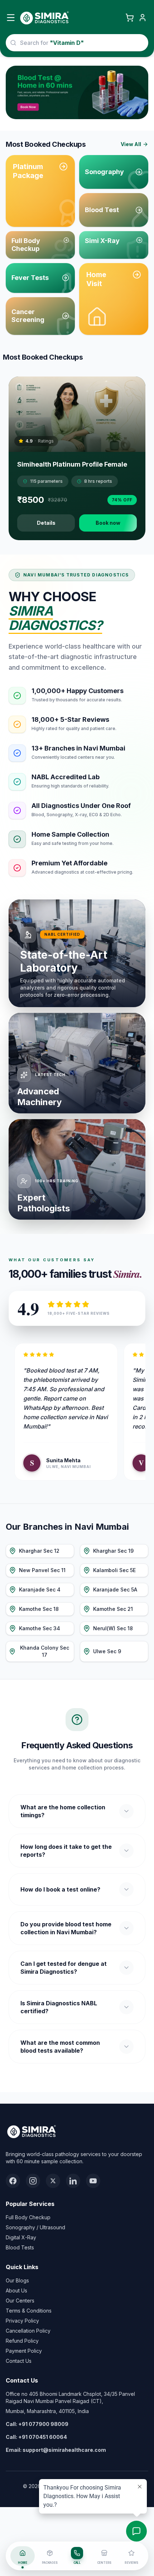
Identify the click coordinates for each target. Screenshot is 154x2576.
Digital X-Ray (21, 2237)
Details (46, 523)
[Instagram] (33, 2181)
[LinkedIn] (73, 2181)
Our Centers (20, 2301)
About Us (16, 2290)
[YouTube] (93, 2181)
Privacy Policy (22, 2321)
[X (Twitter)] (53, 2181)
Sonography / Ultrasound (35, 2227)
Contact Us (19, 2361)
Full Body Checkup (28, 2217)
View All (131, 144)
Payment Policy (24, 2351)
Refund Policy (22, 2341)
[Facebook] (13, 2181)
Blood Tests (20, 2247)
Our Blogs (17, 2280)
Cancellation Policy (28, 2331)
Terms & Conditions (29, 2311)
